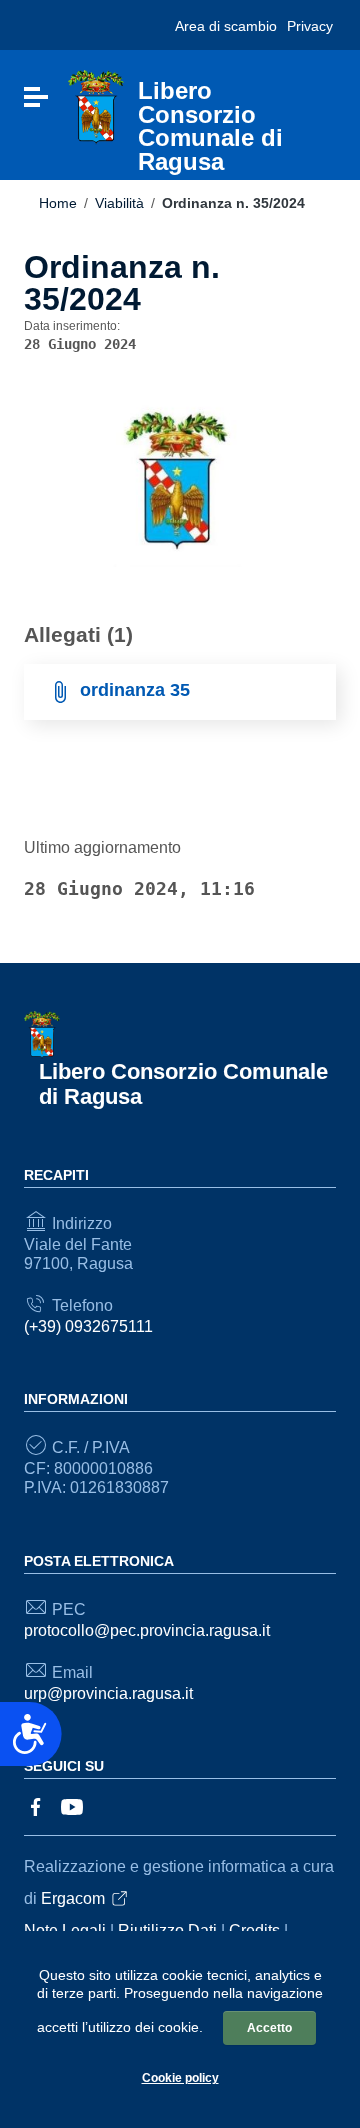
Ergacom (73, 1898)
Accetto (269, 2028)
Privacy (310, 26)
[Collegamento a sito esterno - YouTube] (72, 1805)
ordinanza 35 (135, 690)
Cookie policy (180, 2078)
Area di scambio (226, 26)
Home (58, 203)
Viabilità (119, 203)
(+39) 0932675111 (88, 1326)
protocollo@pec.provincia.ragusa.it (147, 1630)
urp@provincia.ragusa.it (108, 1693)
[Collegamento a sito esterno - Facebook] (36, 1805)
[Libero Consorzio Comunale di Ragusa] (96, 106)
